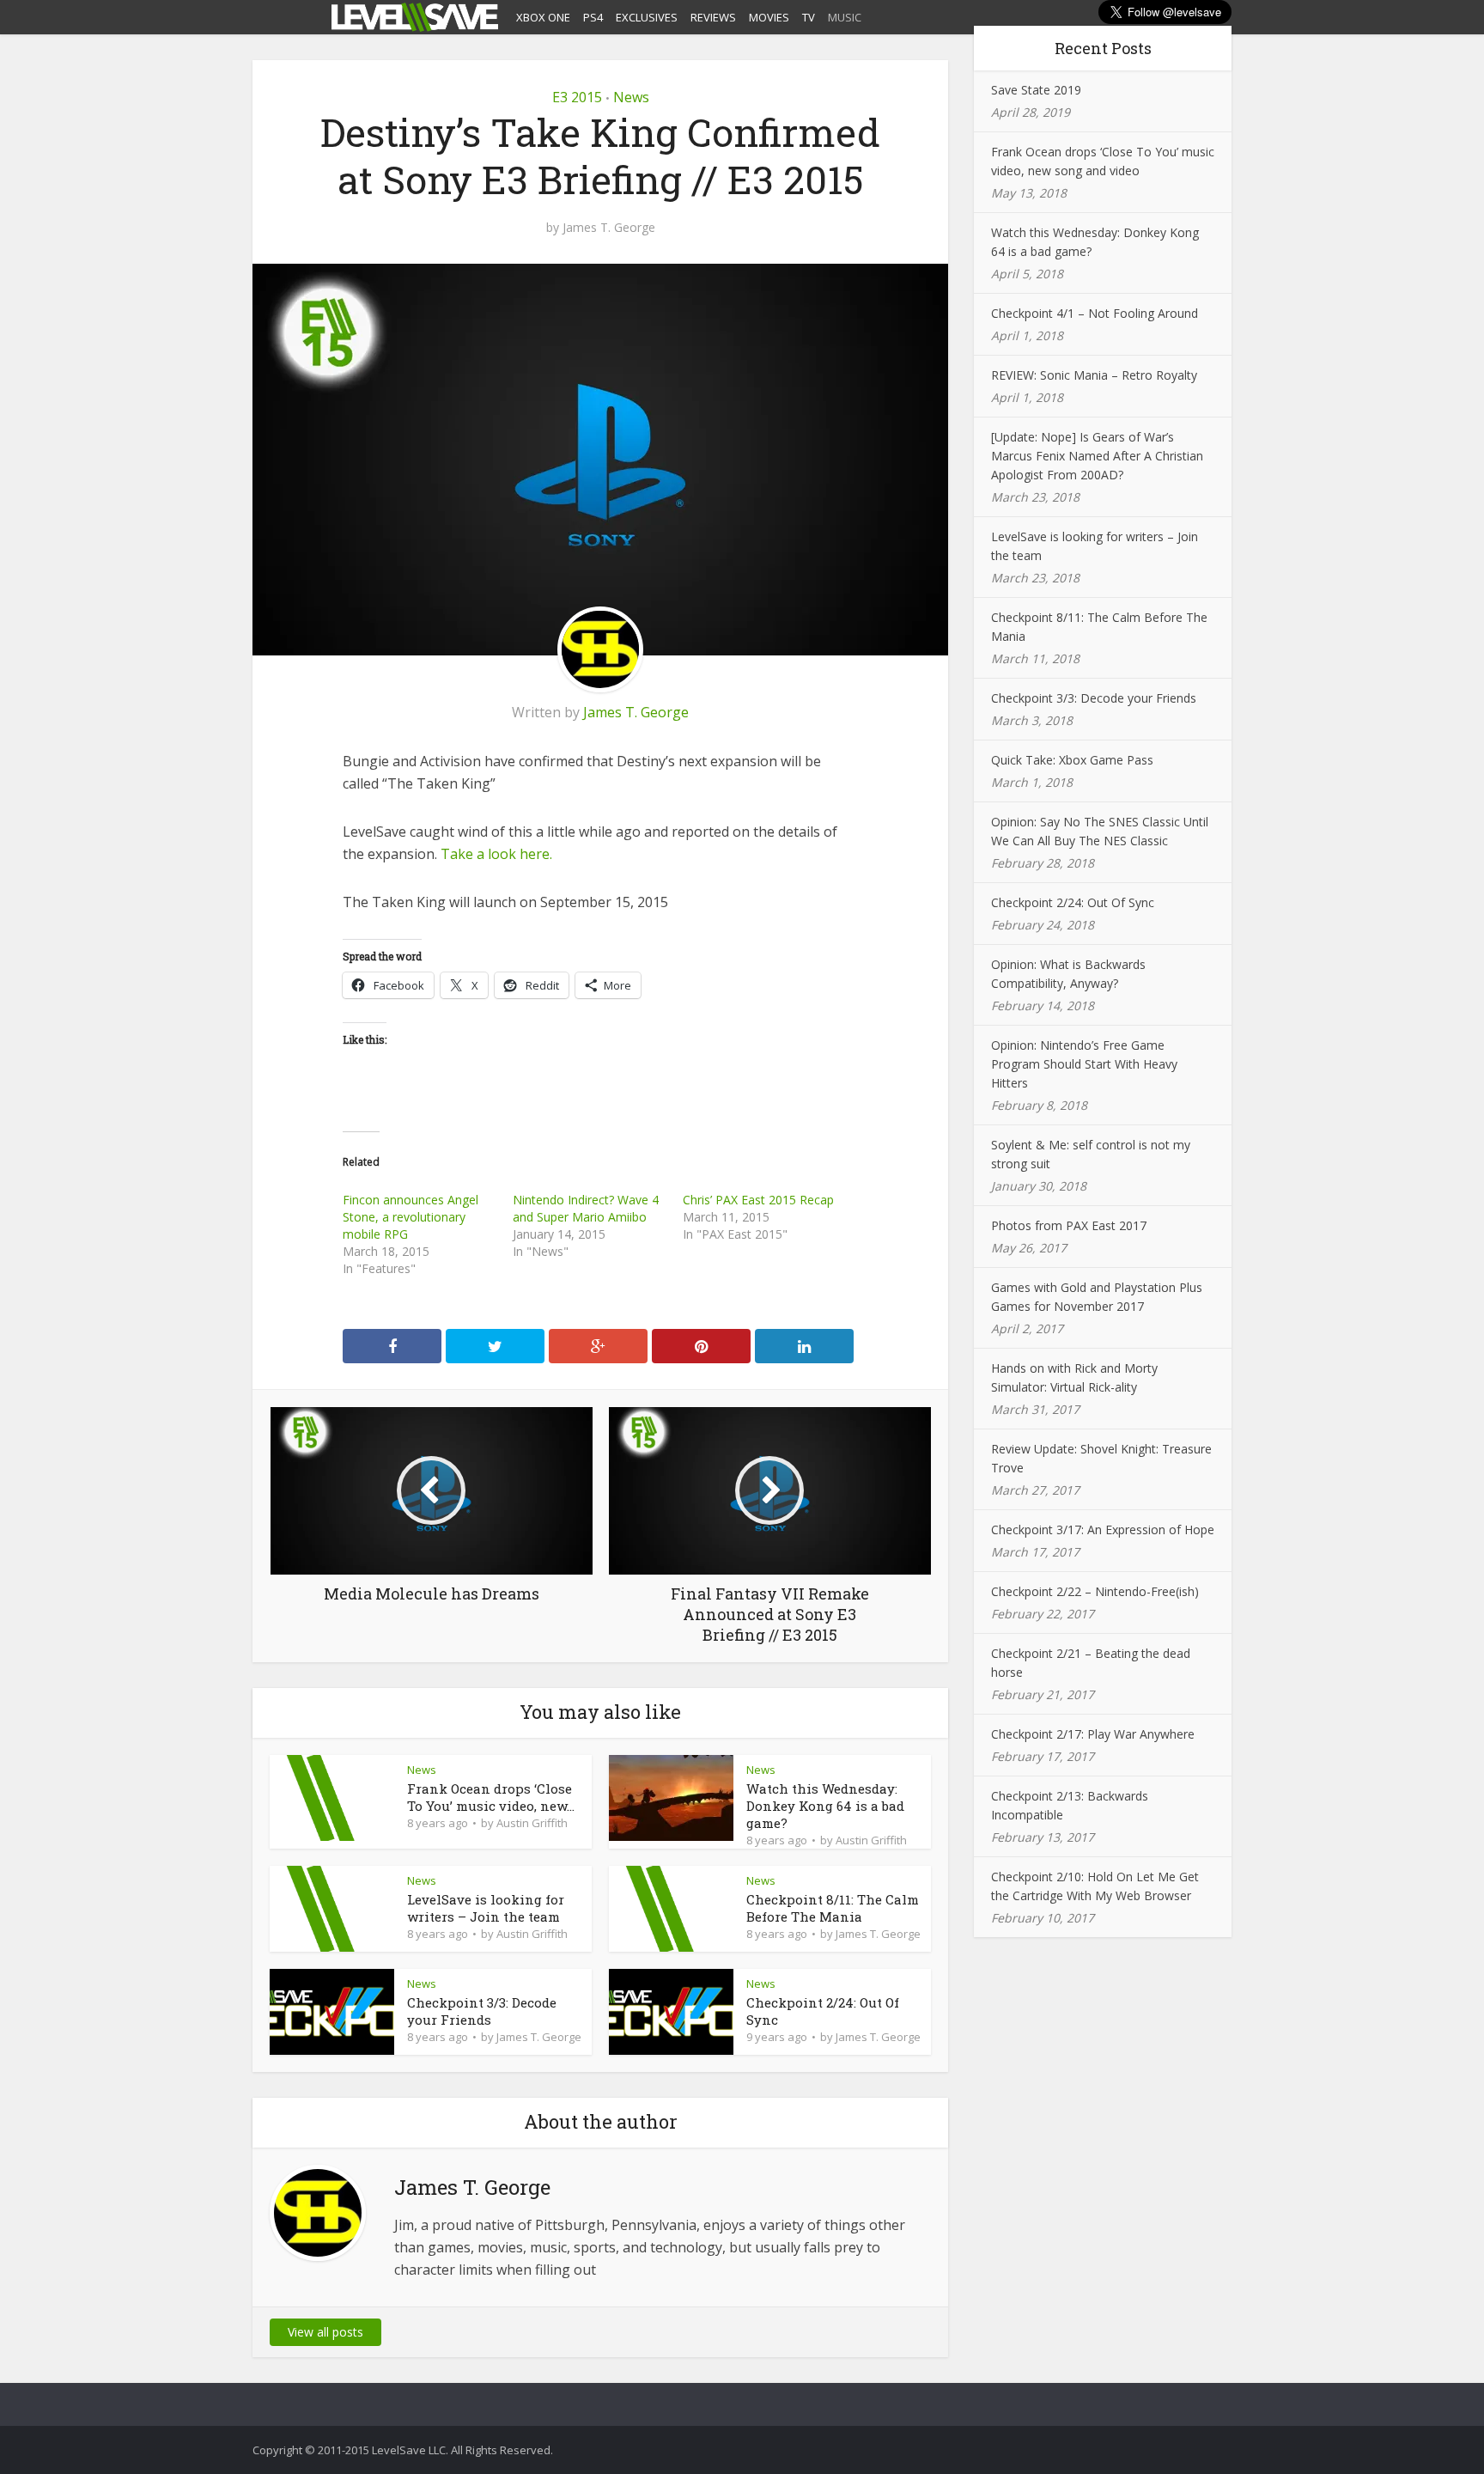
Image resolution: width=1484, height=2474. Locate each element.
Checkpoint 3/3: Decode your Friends (482, 2011)
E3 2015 (577, 97)
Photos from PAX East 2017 (1069, 1225)
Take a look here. (496, 854)
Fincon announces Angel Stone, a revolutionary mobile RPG (411, 1217)
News (631, 97)
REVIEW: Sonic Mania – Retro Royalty (1094, 375)
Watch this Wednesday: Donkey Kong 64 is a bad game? (825, 1806)
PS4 (593, 17)
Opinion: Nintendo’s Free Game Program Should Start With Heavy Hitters (1084, 1064)
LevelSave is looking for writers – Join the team (486, 1908)
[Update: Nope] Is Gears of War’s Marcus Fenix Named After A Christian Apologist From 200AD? (1097, 456)
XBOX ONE (543, 17)
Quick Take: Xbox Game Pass (1072, 760)
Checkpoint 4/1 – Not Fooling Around (1095, 313)
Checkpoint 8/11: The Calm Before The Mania (833, 1908)
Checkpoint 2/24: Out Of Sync (1073, 902)
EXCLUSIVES (647, 17)
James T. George (609, 228)
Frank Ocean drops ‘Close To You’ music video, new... (491, 1797)
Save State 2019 (1036, 90)
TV (809, 17)
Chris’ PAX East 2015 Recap (758, 1200)
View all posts (325, 2332)
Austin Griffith (532, 1823)
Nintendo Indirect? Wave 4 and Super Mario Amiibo (586, 1208)
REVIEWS (713, 17)
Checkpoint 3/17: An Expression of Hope (1103, 1529)
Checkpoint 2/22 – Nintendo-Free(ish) (1095, 1591)
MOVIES (769, 17)
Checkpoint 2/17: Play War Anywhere (1093, 1734)
